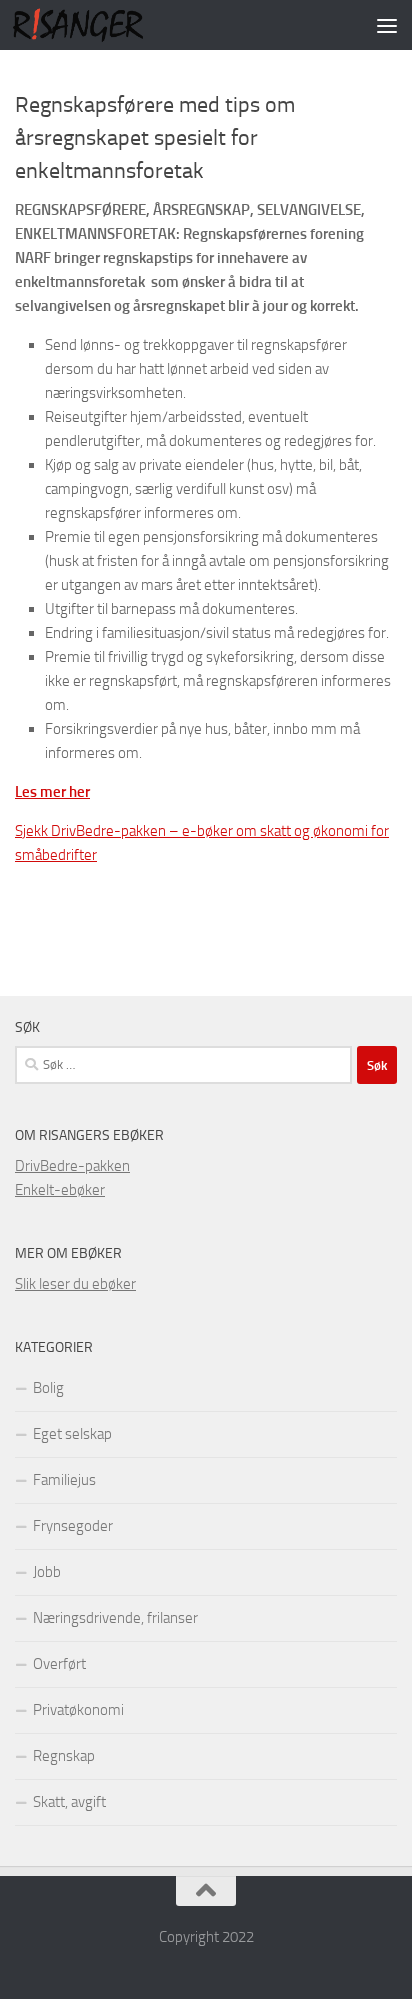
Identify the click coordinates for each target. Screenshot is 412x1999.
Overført (59, 1664)
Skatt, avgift (69, 1802)
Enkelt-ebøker (60, 1190)
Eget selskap (72, 1434)
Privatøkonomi (78, 1710)
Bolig (48, 1388)
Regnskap (64, 1756)
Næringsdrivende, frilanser (115, 1618)
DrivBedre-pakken (72, 1166)
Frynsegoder (73, 1526)
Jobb (47, 1572)
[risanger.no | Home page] (100, 25)
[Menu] (387, 25)
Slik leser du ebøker (75, 1284)
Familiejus (64, 1480)
